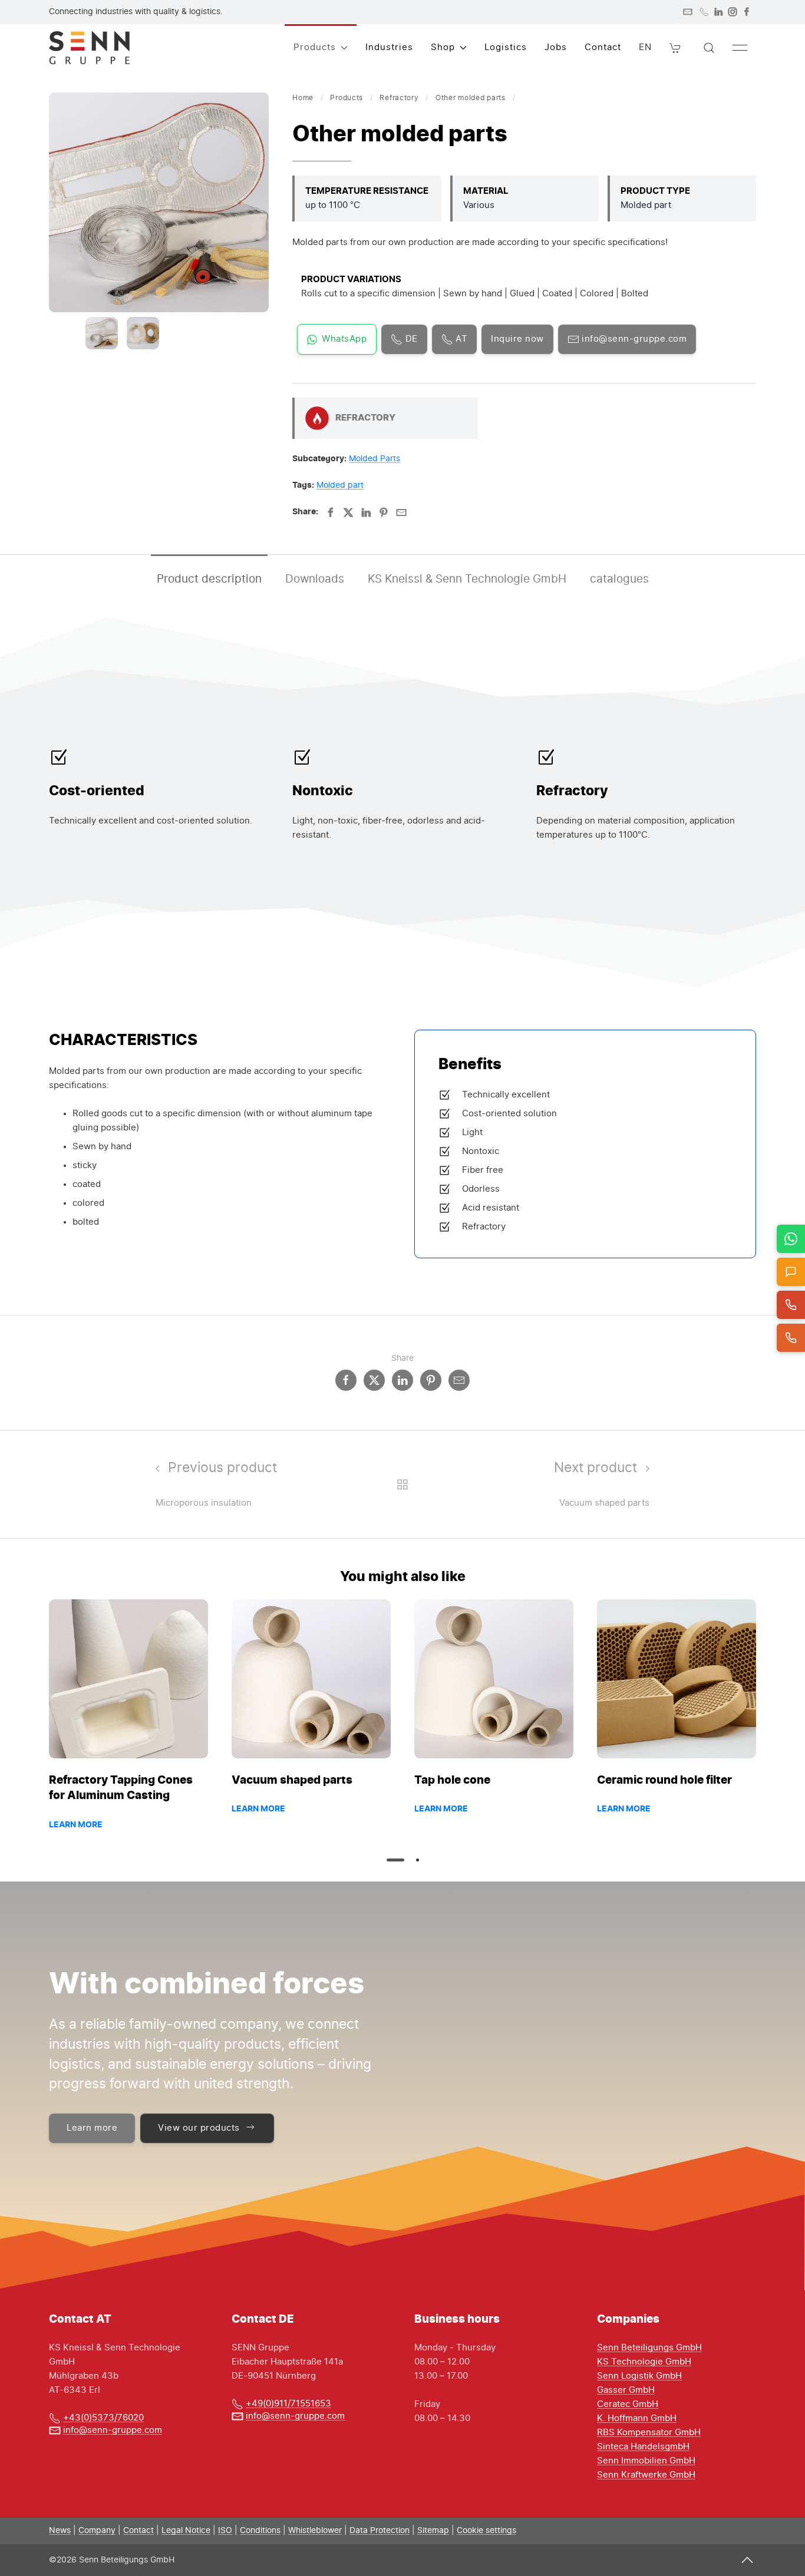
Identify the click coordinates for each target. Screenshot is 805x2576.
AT (461, 339)
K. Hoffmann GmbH (637, 2418)
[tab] (102, 333)
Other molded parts (471, 98)
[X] (348, 512)
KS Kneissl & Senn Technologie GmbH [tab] (467, 579)
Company (97, 2531)
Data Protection (380, 2531)
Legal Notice (186, 2531)
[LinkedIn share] (402, 1380)
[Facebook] (747, 12)
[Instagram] (733, 12)
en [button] (645, 47)
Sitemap (433, 2531)
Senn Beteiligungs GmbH (649, 2348)
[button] (675, 48)
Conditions (260, 2531)
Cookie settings (486, 2531)
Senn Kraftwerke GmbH (646, 2475)
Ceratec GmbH (628, 2404)
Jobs (556, 47)
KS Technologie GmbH (644, 2362)
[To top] (747, 2560)
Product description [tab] (209, 579)
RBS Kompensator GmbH (649, 2433)
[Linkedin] (366, 512)
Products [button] (315, 47)
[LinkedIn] (718, 12)
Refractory (399, 98)
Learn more (76, 1825)
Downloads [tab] (315, 579)
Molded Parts (375, 459)
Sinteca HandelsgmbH (643, 2447)
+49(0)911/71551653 (288, 2404)
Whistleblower (315, 2531)
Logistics (506, 47)
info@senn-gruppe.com (633, 339)
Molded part (340, 485)
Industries (389, 47)
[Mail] (688, 12)
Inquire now (517, 339)
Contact (603, 47)
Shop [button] (443, 47)
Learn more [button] (92, 2128)
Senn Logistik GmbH (639, 2376)
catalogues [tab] (619, 579)
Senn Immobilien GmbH (646, 2461)
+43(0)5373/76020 (103, 2418)
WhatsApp (344, 339)
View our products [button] (199, 2128)
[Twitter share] (374, 1380)
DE (410, 339)
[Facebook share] (346, 1380)
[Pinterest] (384, 512)
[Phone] (704, 12)
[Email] (401, 512)
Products (347, 98)
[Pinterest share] (431, 1380)
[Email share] (459, 1380)
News (60, 2531)
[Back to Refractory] (402, 1484)
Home (303, 98)
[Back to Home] (89, 48)
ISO (225, 2531)
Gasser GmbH (626, 2390)
